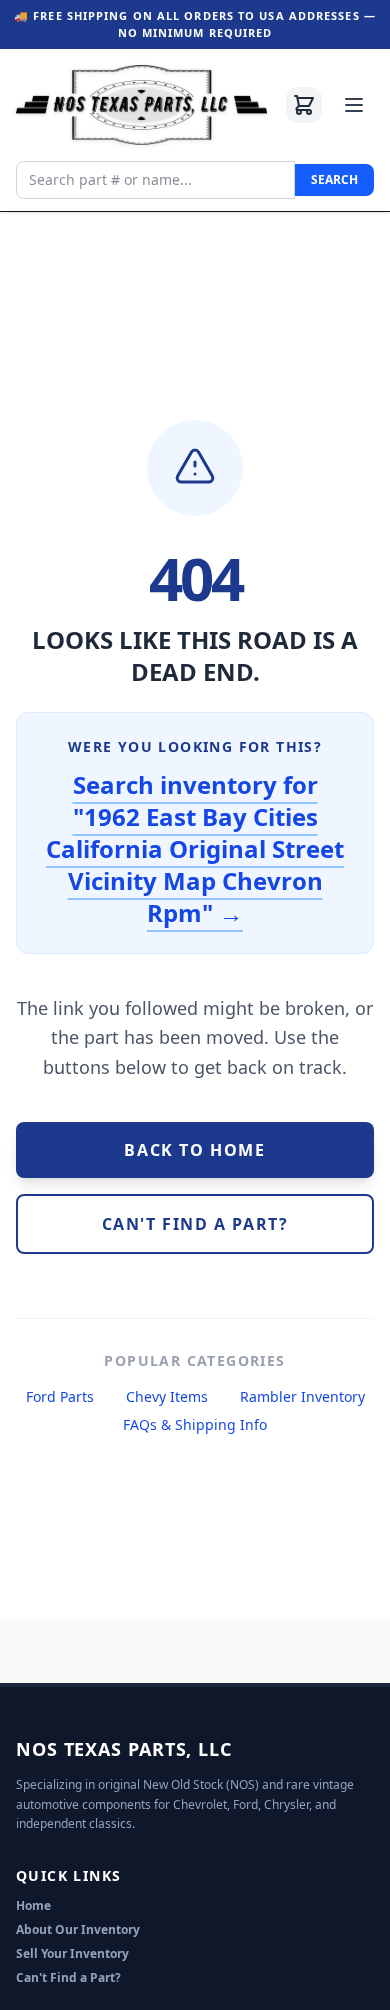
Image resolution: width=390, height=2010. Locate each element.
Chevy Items (167, 1396)
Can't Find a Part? (68, 1977)
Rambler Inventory (302, 1396)
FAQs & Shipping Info (195, 1424)
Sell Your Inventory (72, 1953)
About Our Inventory (78, 1929)
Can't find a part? (195, 1224)
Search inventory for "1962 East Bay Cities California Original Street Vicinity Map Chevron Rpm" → (195, 848)
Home (33, 1905)
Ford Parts (60, 1396)
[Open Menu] (354, 105)
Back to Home (194, 1150)
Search (334, 179)
